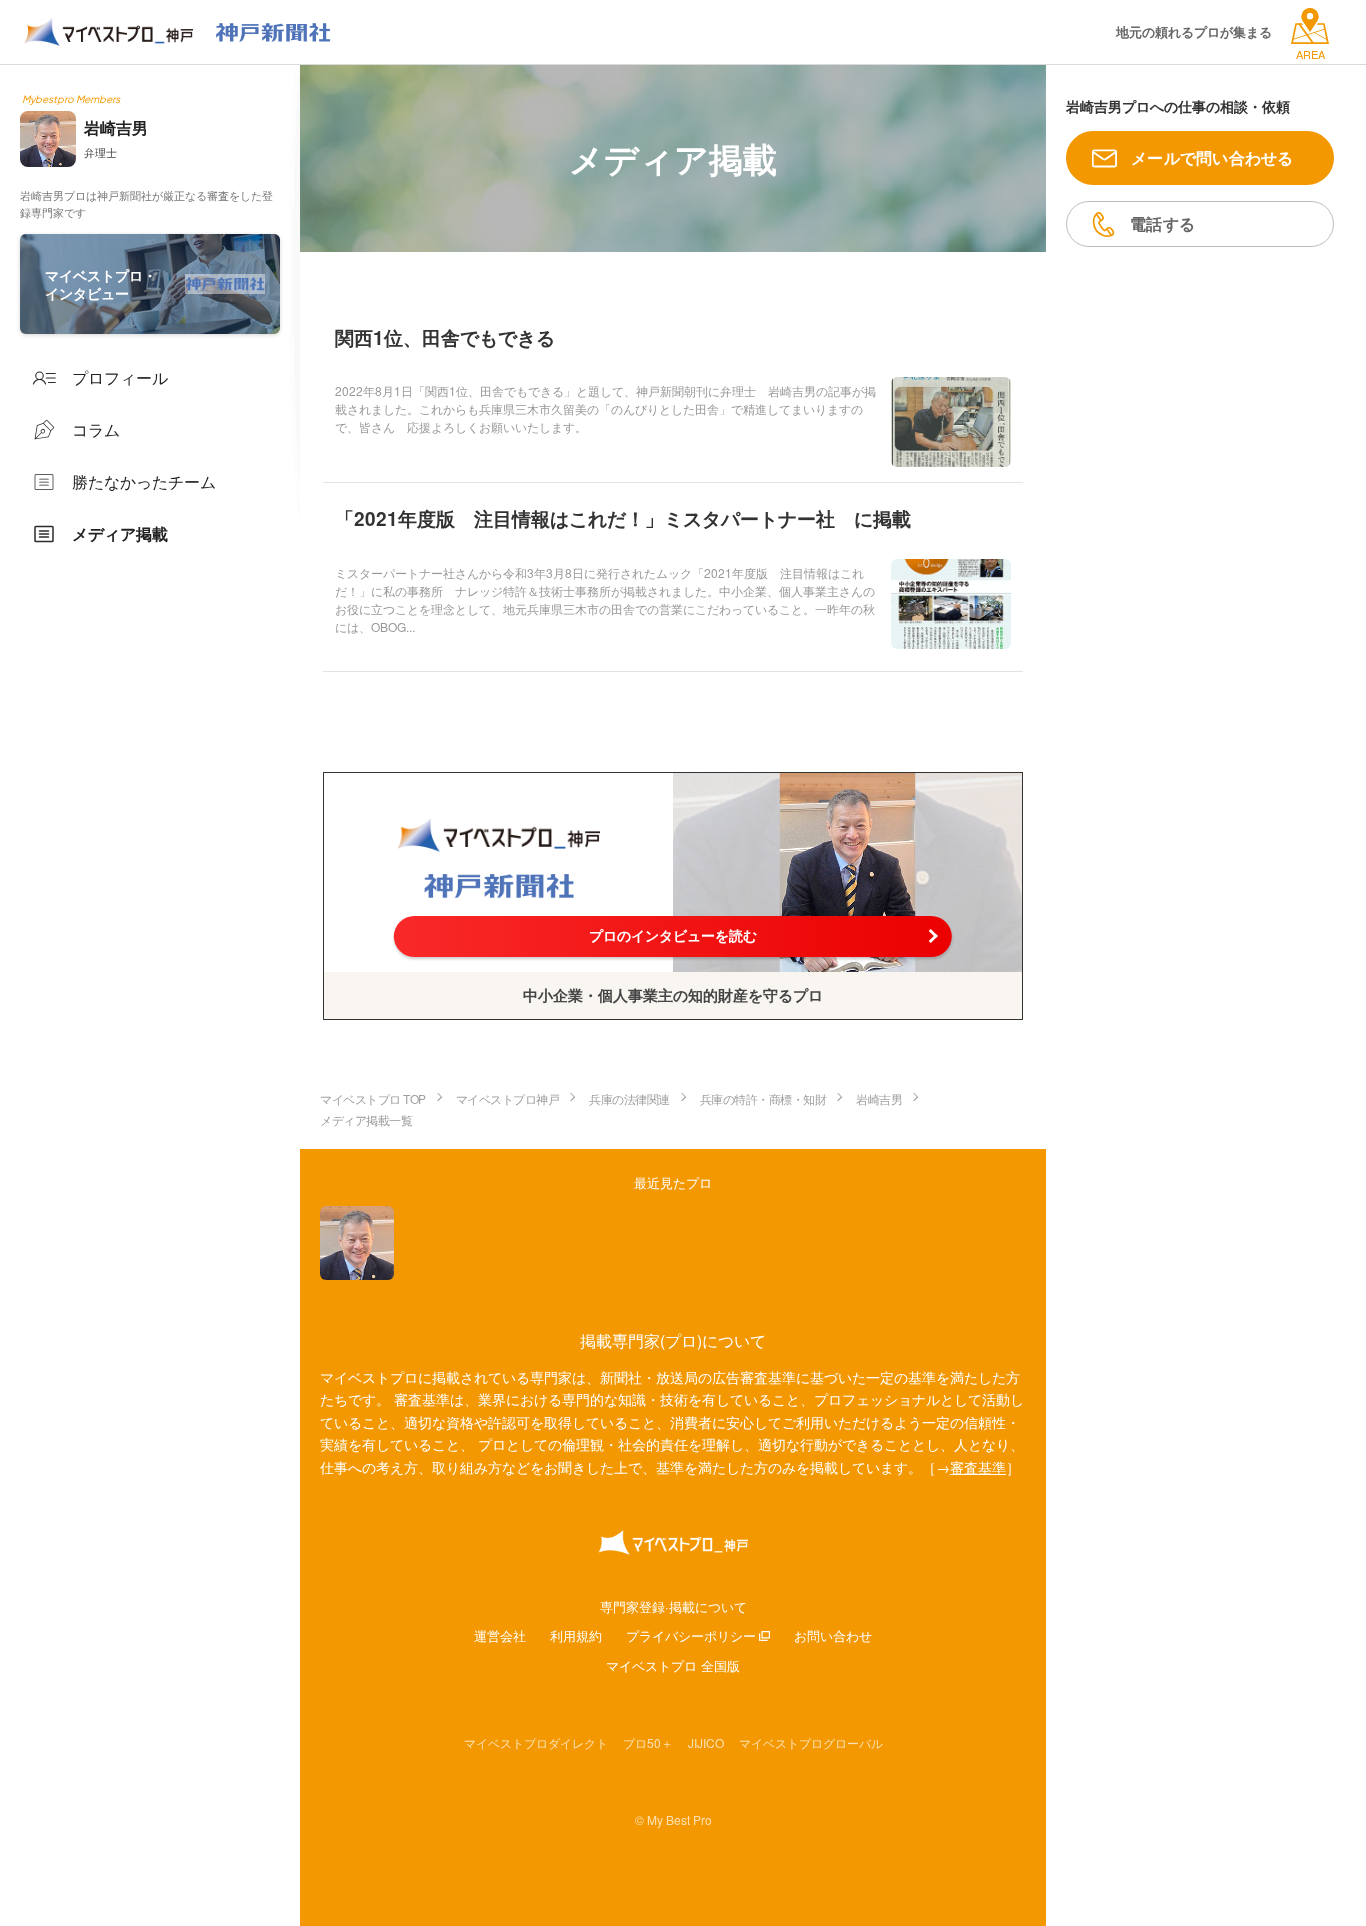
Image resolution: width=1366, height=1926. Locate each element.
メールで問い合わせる (1212, 157)
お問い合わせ (833, 1635)
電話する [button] (1162, 223)
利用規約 (576, 1635)
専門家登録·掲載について (673, 1606)
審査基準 (978, 1467)
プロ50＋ (648, 1742)
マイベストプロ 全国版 (673, 1665)
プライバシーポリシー (691, 1635)
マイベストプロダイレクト (536, 1742)
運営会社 (500, 1635)
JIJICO (706, 1742)
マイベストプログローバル (811, 1742)
